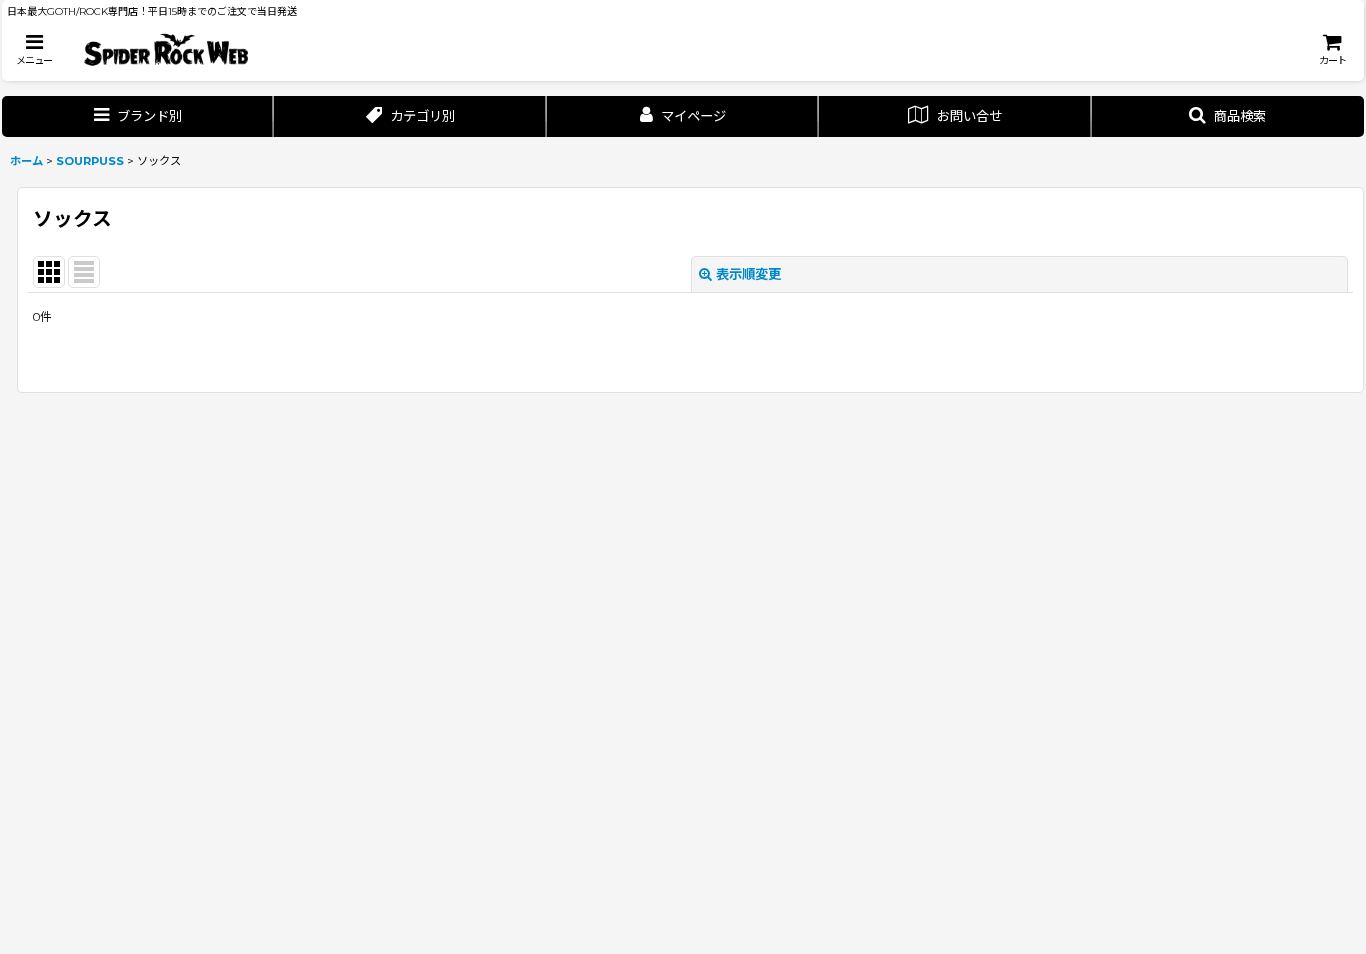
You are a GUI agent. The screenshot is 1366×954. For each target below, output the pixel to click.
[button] (34, 49)
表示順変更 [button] (748, 274)
